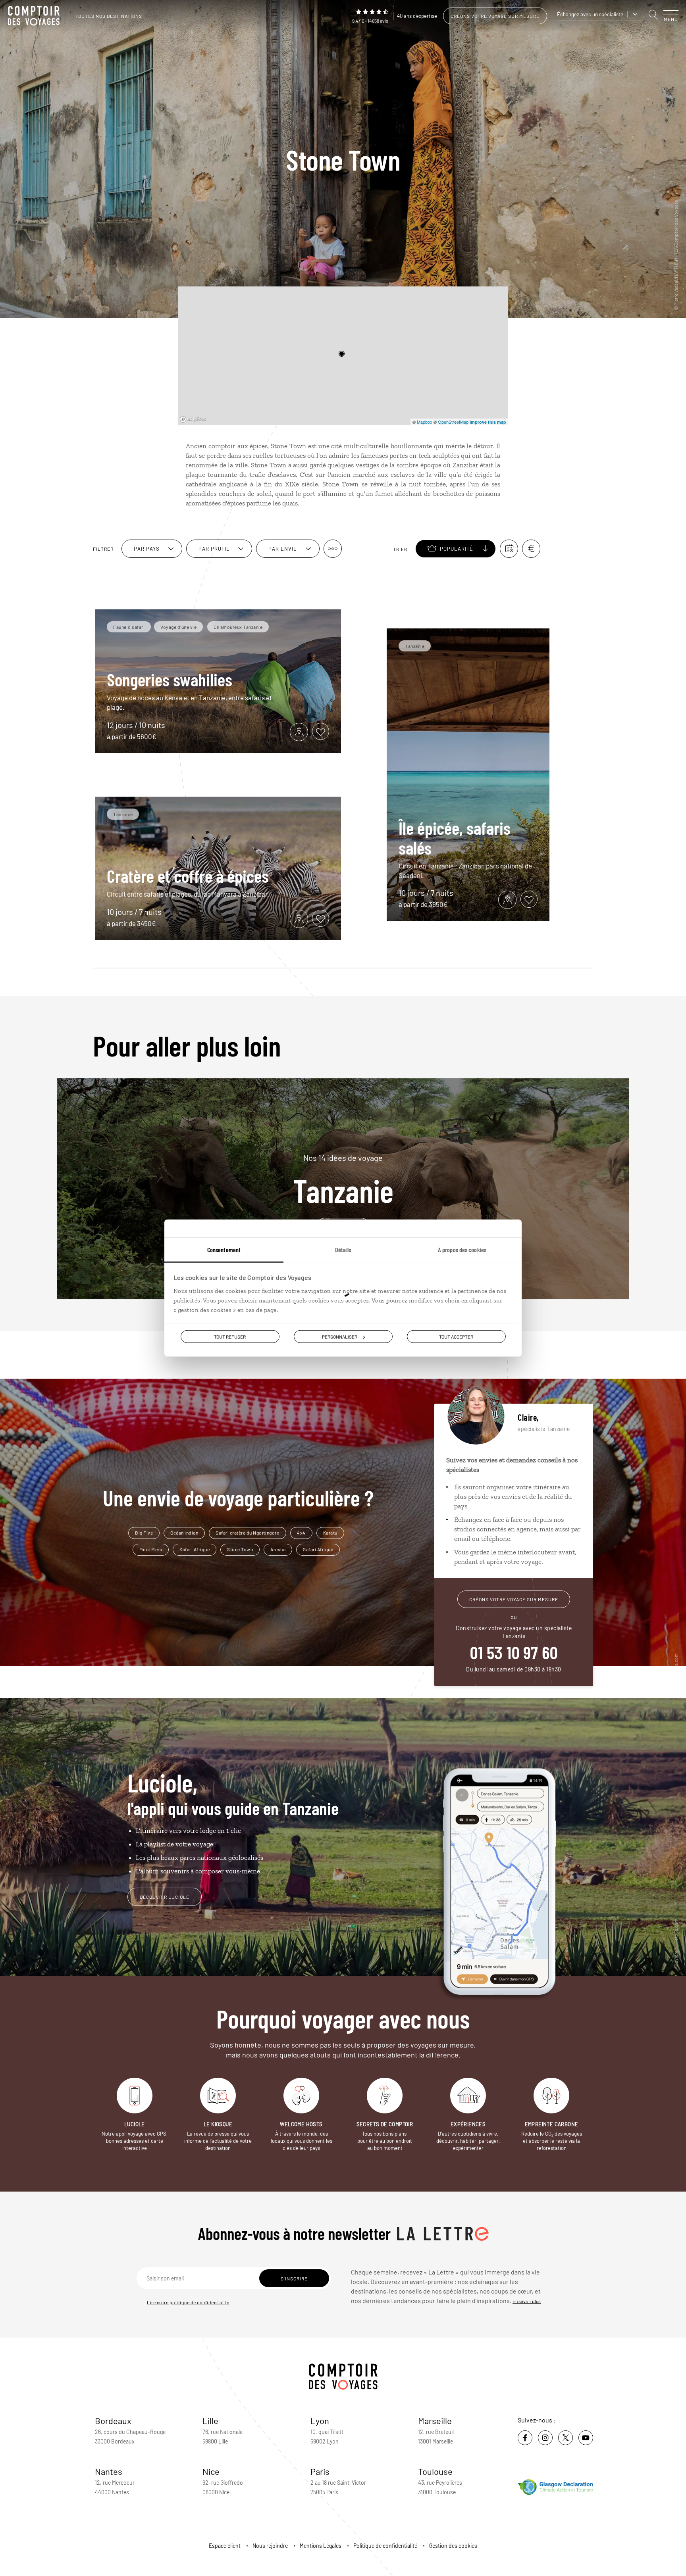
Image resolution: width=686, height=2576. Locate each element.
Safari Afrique (195, 1549)
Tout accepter (456, 1336)
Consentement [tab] (224, 1249)
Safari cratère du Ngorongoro (248, 1533)
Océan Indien (184, 1533)
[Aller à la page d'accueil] (36, 16)
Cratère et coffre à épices (188, 876)
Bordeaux (113, 2420)
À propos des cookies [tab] (462, 1249)
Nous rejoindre (270, 2546)
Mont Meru (151, 1549)
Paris (320, 2471)
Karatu (330, 1533)
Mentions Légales (321, 2546)
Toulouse (435, 2471)
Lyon (320, 2420)
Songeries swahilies (170, 679)
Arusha (278, 1549)
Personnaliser (340, 1336)
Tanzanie (343, 1179)
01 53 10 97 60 (514, 1652)
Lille (210, 2420)
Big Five (144, 1533)
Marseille (435, 2420)
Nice (211, 2471)
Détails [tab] (343, 1249)
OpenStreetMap (453, 422)
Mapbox (425, 422)
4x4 (301, 1533)
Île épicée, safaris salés (455, 838)
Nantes (109, 2471)
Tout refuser (230, 1336)
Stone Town (240, 1549)
